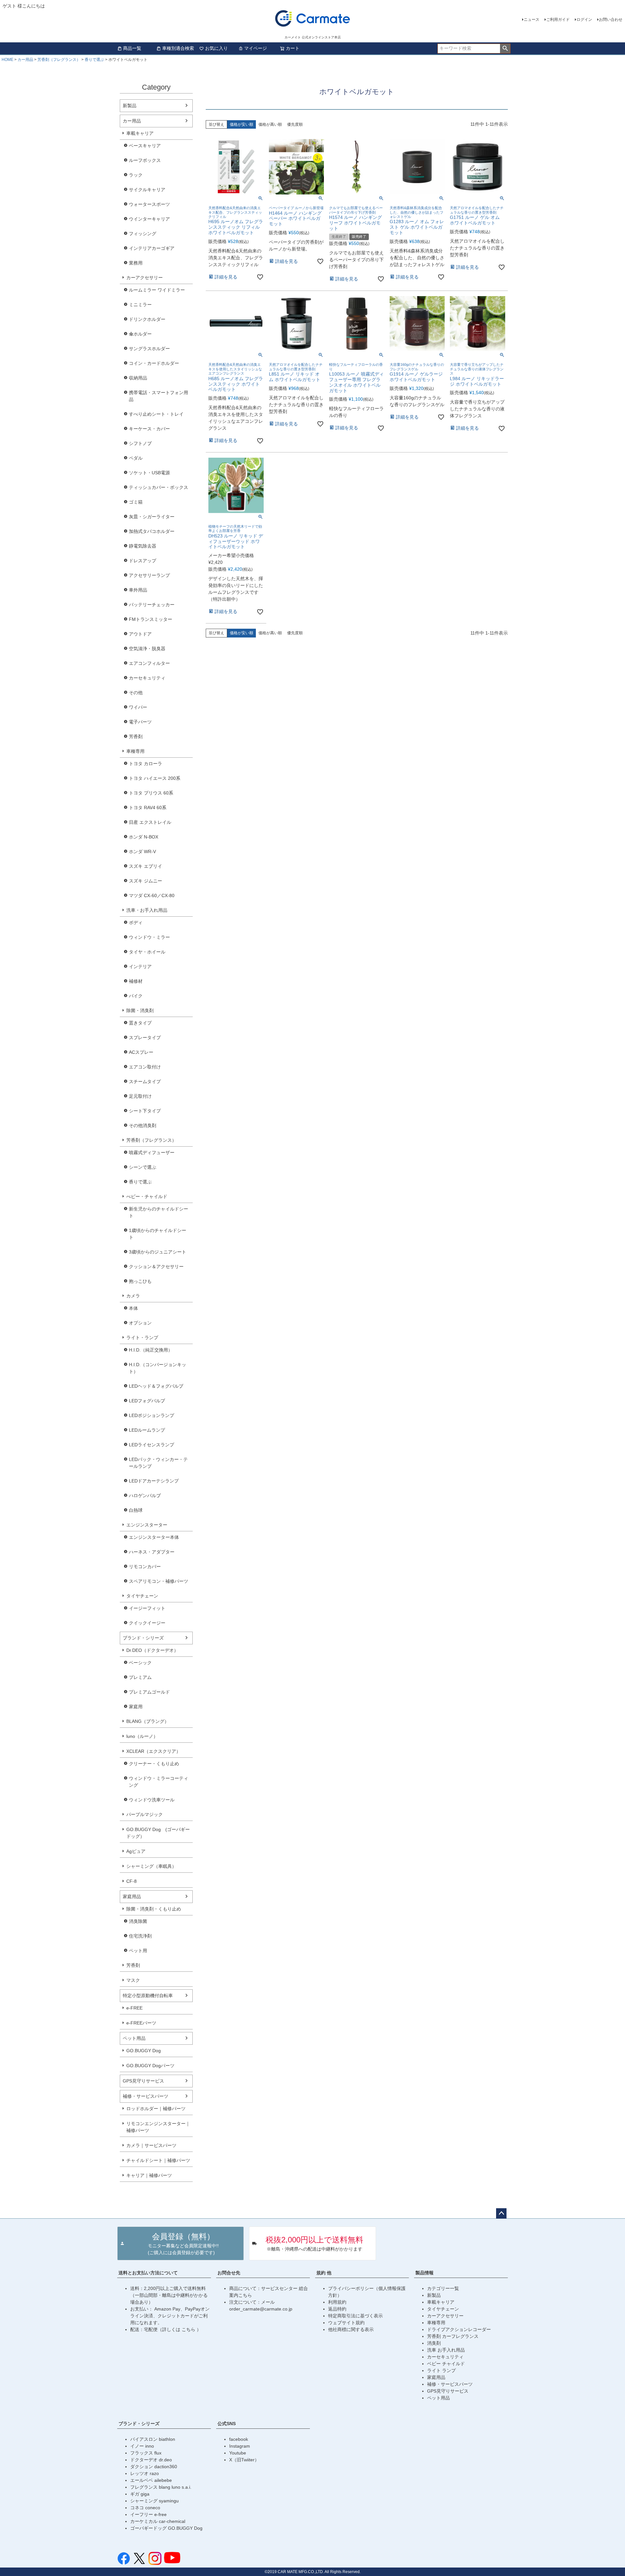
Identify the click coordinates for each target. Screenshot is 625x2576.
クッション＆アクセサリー (156, 1267)
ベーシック (140, 1663)
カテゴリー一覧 (443, 2288)
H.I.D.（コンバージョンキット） (158, 1368)
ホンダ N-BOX (144, 837)
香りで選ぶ (94, 60)
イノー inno (142, 2446)
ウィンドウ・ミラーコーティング (159, 1782)
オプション (140, 1323)
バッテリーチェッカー (152, 605)
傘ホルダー (140, 334)
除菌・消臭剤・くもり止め (154, 1909)
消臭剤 (434, 2343)
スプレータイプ (145, 1038)
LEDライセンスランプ (152, 1445)
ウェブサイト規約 (346, 2323)
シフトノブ (140, 443)
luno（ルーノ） (142, 1736)
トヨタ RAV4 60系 (148, 808)
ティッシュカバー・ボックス (159, 487)
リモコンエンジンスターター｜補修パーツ (158, 2127)
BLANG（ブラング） (148, 1721)
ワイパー (138, 707)
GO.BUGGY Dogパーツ (150, 2066)
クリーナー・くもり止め (154, 1764)
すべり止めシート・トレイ (156, 414)
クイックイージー (147, 1623)
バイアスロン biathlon (153, 2439)
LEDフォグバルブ (147, 1401)
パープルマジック (145, 1814)
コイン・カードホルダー (154, 363)
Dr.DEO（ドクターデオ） (152, 1650)
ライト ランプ (441, 2370)
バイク (136, 996)
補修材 (136, 981)
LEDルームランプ (147, 1430)
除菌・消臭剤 (140, 1010)
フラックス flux (146, 2453)
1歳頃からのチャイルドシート (158, 1234)
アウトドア (140, 634)
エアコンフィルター (149, 663)
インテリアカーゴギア (152, 248)
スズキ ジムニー (146, 881)
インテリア (140, 966)
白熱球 (136, 1510)
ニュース (532, 20)
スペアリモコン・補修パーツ (159, 1581)
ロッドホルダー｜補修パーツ (156, 2109)
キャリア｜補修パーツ (149, 2175)
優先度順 (295, 124)
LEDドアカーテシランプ (154, 1481)
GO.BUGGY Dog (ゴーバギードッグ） (158, 1833)
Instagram (240, 2446)
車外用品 (138, 590)
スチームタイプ (145, 1081)
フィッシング (143, 234)
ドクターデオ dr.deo (151, 2460)
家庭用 (136, 1707)
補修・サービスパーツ (146, 2096)
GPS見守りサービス (143, 2081)
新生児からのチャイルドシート (159, 1212)
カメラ (133, 1296)
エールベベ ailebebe (151, 2480)
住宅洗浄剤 (140, 1936)
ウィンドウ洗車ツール (152, 1800)
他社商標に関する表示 (351, 2329)
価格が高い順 (270, 124)
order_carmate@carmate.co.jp (261, 2309)
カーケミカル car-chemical (158, 2521)
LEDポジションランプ (152, 1415)
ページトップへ (501, 2213)
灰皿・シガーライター (152, 517)
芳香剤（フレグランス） (59, 60)
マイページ (256, 48)
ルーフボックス (145, 160)
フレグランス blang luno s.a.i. (161, 2487)
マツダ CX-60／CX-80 (152, 895)
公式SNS (227, 2424)
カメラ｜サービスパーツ (151, 2145)
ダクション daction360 (154, 2467)
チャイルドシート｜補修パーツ (158, 2160)
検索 (505, 49)
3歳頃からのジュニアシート (158, 1252)
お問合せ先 (229, 2273)
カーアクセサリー (145, 278)
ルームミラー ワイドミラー (157, 290)
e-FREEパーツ (141, 2023)
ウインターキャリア (149, 219)
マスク (133, 1980)
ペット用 (138, 1951)
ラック (136, 175)
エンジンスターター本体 (154, 1537)
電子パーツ (140, 722)
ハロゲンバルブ (145, 1496)
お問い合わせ (611, 20)
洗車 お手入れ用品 (446, 2350)
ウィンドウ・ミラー (149, 937)
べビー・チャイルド (147, 1196)
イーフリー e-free (148, 2514)
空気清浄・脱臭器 (147, 649)
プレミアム (140, 1677)
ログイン (584, 20)
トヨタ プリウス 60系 (151, 793)
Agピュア (136, 1851)
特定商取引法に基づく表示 (355, 2316)
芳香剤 (136, 737)
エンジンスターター (147, 1525)
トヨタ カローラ (146, 764)
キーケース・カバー (149, 429)
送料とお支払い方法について (148, 2273)
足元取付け (140, 1096)
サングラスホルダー (149, 349)
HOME (7, 60)
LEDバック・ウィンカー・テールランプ (158, 1463)
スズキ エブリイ (146, 866)
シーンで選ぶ (143, 1167)
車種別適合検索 (178, 48)
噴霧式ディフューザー (152, 1152)
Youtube (238, 2453)
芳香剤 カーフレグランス (453, 2336)
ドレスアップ (143, 561)
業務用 (136, 263)
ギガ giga (140, 2494)
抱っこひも (140, 1281)
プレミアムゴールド (149, 1692)
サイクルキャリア (147, 190)
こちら (189, 2329)
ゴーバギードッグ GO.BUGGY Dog (166, 2528)
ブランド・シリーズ (143, 1638)
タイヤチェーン (142, 1596)
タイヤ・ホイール (147, 952)
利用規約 (337, 2302)
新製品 (130, 106)
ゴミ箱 (136, 502)
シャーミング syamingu (154, 2501)
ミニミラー (140, 305)
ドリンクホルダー (147, 319)
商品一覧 (132, 48)
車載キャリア (140, 133)
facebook (239, 2439)
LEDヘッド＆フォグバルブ (156, 1386)
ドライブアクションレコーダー (459, 2329)
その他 (136, 693)
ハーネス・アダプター (152, 1552)
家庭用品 (132, 1896)
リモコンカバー (145, 1567)
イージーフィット (147, 1608)
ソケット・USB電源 (149, 473)
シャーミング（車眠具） (151, 1866)
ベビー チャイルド (446, 2364)
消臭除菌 (138, 1921)
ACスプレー (141, 1052)
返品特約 (337, 2309)
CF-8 (132, 1881)
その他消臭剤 (143, 1125)
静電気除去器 (143, 546)
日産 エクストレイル (150, 822)
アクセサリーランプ (149, 575)
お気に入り (216, 48)
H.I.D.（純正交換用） (151, 1350)
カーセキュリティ (147, 678)
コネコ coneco (145, 2508)
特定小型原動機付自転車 (148, 1996)
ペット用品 (134, 2038)
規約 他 (324, 2273)
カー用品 (25, 60)
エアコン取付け (145, 1067)
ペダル (136, 458)
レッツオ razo (145, 2473)
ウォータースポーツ (149, 204)
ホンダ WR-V (142, 852)
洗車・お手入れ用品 (147, 910)
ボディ (136, 923)
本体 (133, 1308)
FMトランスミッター (151, 619)
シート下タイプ (145, 1111)
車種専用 (135, 751)
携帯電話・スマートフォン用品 (159, 396)
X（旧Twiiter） (244, 2460)
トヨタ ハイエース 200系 (155, 778)
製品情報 (424, 2273)
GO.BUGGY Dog (144, 2051)
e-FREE (134, 2008)
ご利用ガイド (558, 20)
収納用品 (138, 378)
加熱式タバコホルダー (152, 531)
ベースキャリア (145, 146)
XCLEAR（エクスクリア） (153, 1751)
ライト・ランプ (142, 1338)
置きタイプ (140, 1023)
